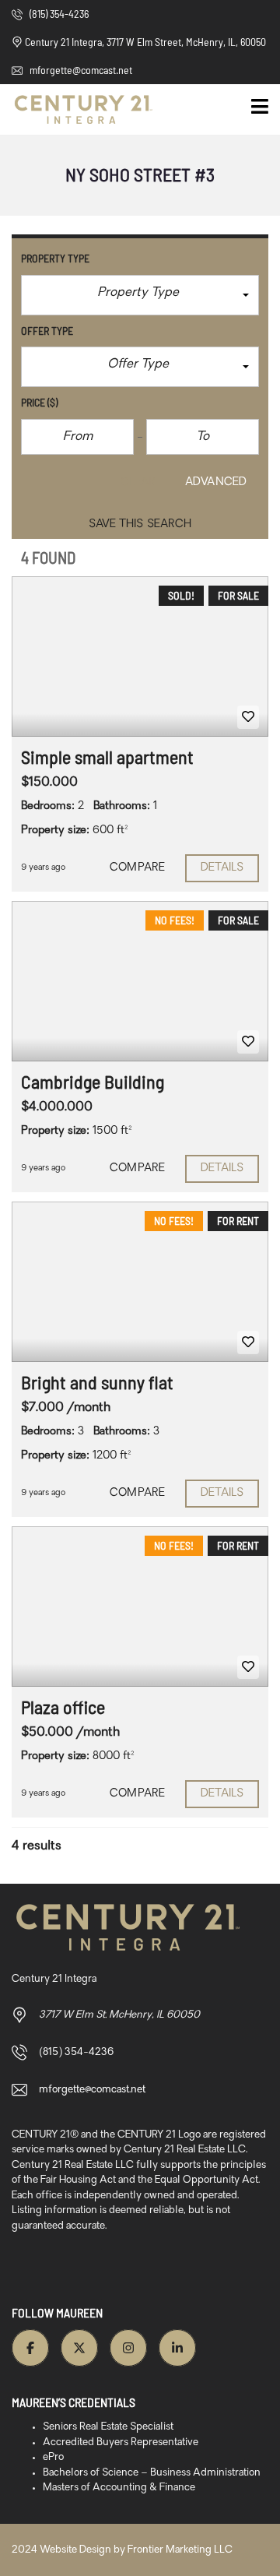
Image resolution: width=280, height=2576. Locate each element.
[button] (140, 295)
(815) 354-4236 (58, 14)
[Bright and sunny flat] (140, 1282)
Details (222, 868)
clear (138, 482)
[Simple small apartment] (140, 656)
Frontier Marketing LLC (180, 2550)
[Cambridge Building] (140, 981)
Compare (137, 868)
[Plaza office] (140, 1606)
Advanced (216, 482)
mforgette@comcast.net (80, 70)
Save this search (140, 524)
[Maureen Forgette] (78, 110)
